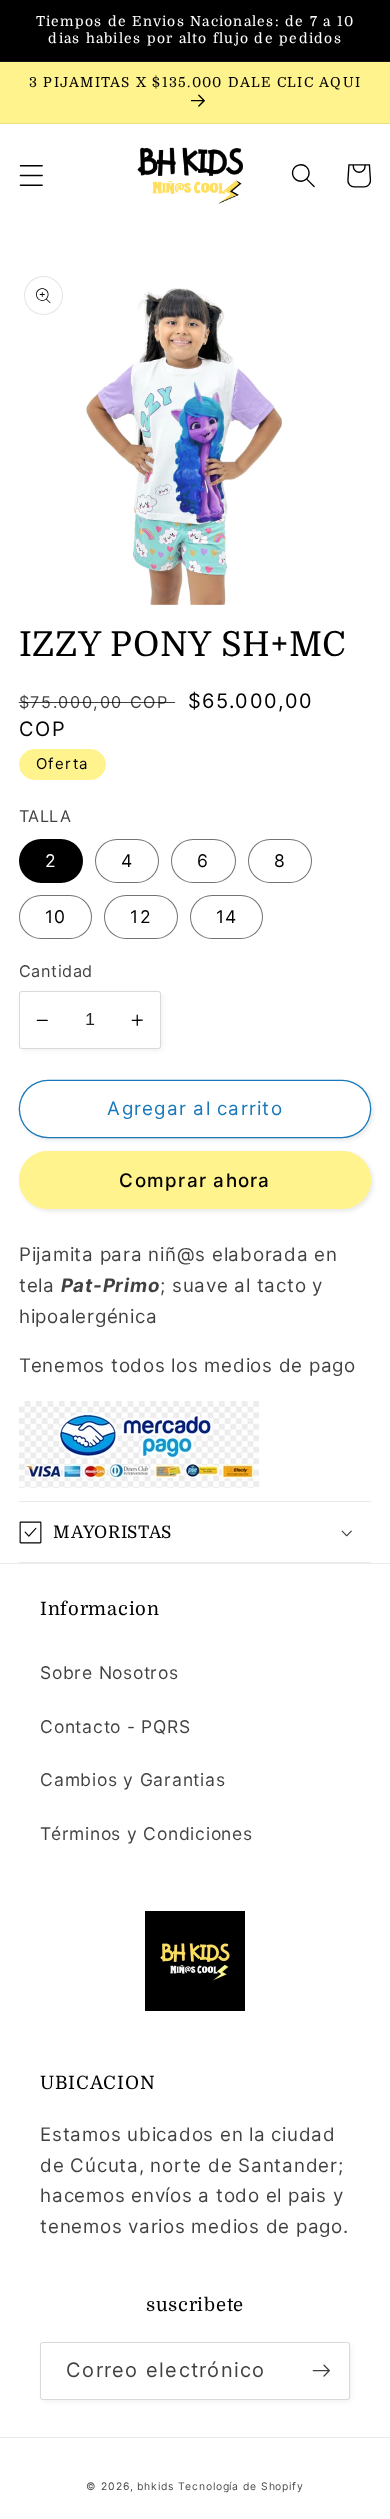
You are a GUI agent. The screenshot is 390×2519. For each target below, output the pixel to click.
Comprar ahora (194, 1180)
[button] (31, 175)
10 (56, 916)
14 (227, 916)
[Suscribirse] (321, 2371)
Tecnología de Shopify (240, 2486)
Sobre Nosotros (109, 1672)
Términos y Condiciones (146, 1833)
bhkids (155, 2486)
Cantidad (56, 971)
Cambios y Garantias (132, 1779)
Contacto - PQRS (115, 1726)
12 (141, 916)
